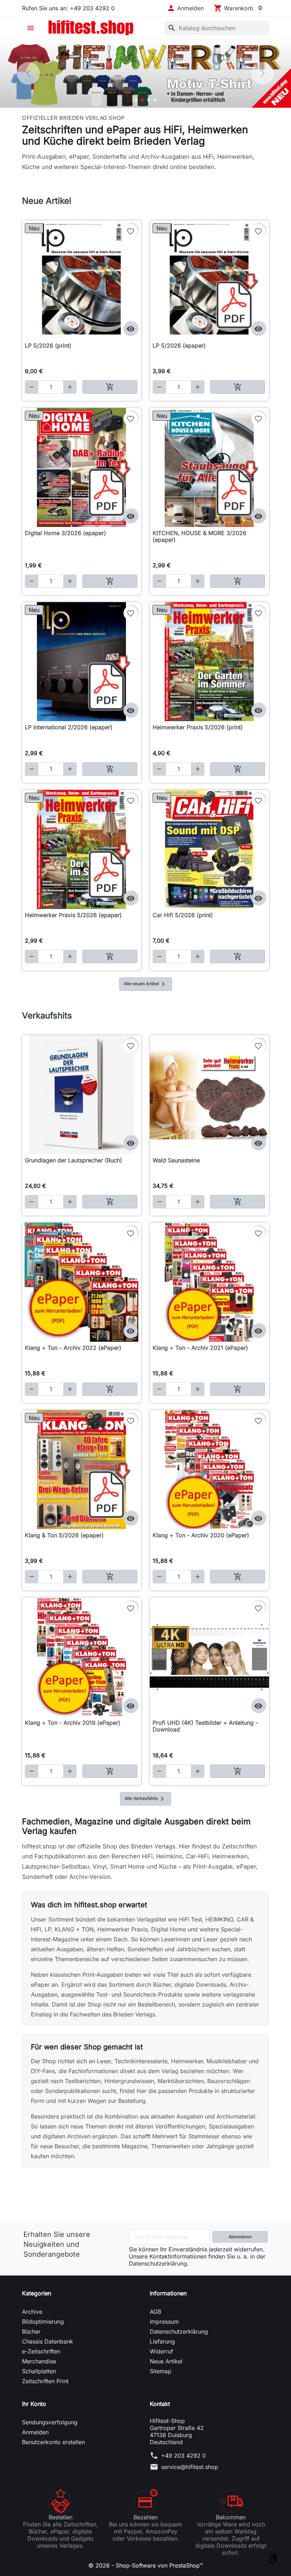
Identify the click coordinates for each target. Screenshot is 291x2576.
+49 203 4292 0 (183, 2456)
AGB (155, 2312)
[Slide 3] (149, 100)
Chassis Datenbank (48, 2341)
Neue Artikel (166, 2361)
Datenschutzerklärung (179, 2331)
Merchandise (39, 2361)
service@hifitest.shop (190, 2467)
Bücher (31, 2331)
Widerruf (161, 2351)
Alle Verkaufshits (145, 1799)
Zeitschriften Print (45, 2381)
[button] (185, 8)
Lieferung (162, 2341)
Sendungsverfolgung (50, 2422)
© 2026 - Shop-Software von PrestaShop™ (146, 2565)
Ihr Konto (34, 2404)
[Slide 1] (136, 100)
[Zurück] (28, 73)
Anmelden (35, 2432)
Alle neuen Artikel (146, 984)
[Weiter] (263, 73)
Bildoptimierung (43, 2322)
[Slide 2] (142, 100)
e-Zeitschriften (41, 2351)
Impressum (164, 2322)
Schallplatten (39, 2371)
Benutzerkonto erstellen (53, 2442)
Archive (32, 2312)
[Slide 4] (155, 100)
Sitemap (161, 2371)
